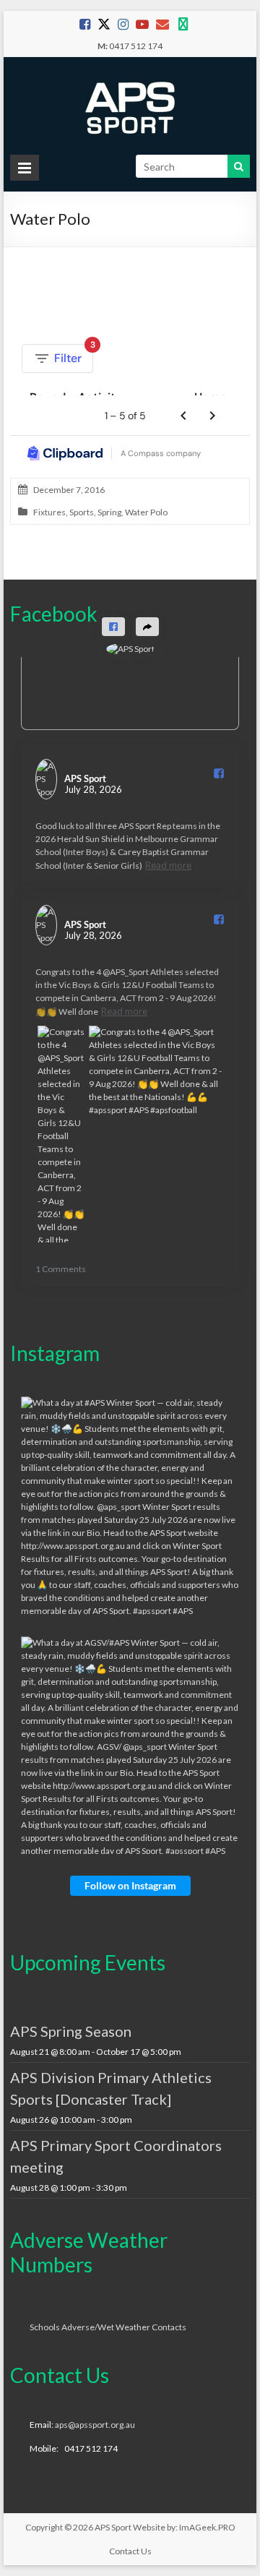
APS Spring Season (71, 2031)
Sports (82, 512)
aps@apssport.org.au (95, 2425)
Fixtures (49, 512)
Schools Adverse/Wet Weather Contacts (108, 2327)
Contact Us (130, 2551)
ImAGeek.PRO (207, 2527)
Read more (168, 865)
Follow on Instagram (130, 1885)
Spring (109, 512)
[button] (113, 627)
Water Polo (146, 512)
